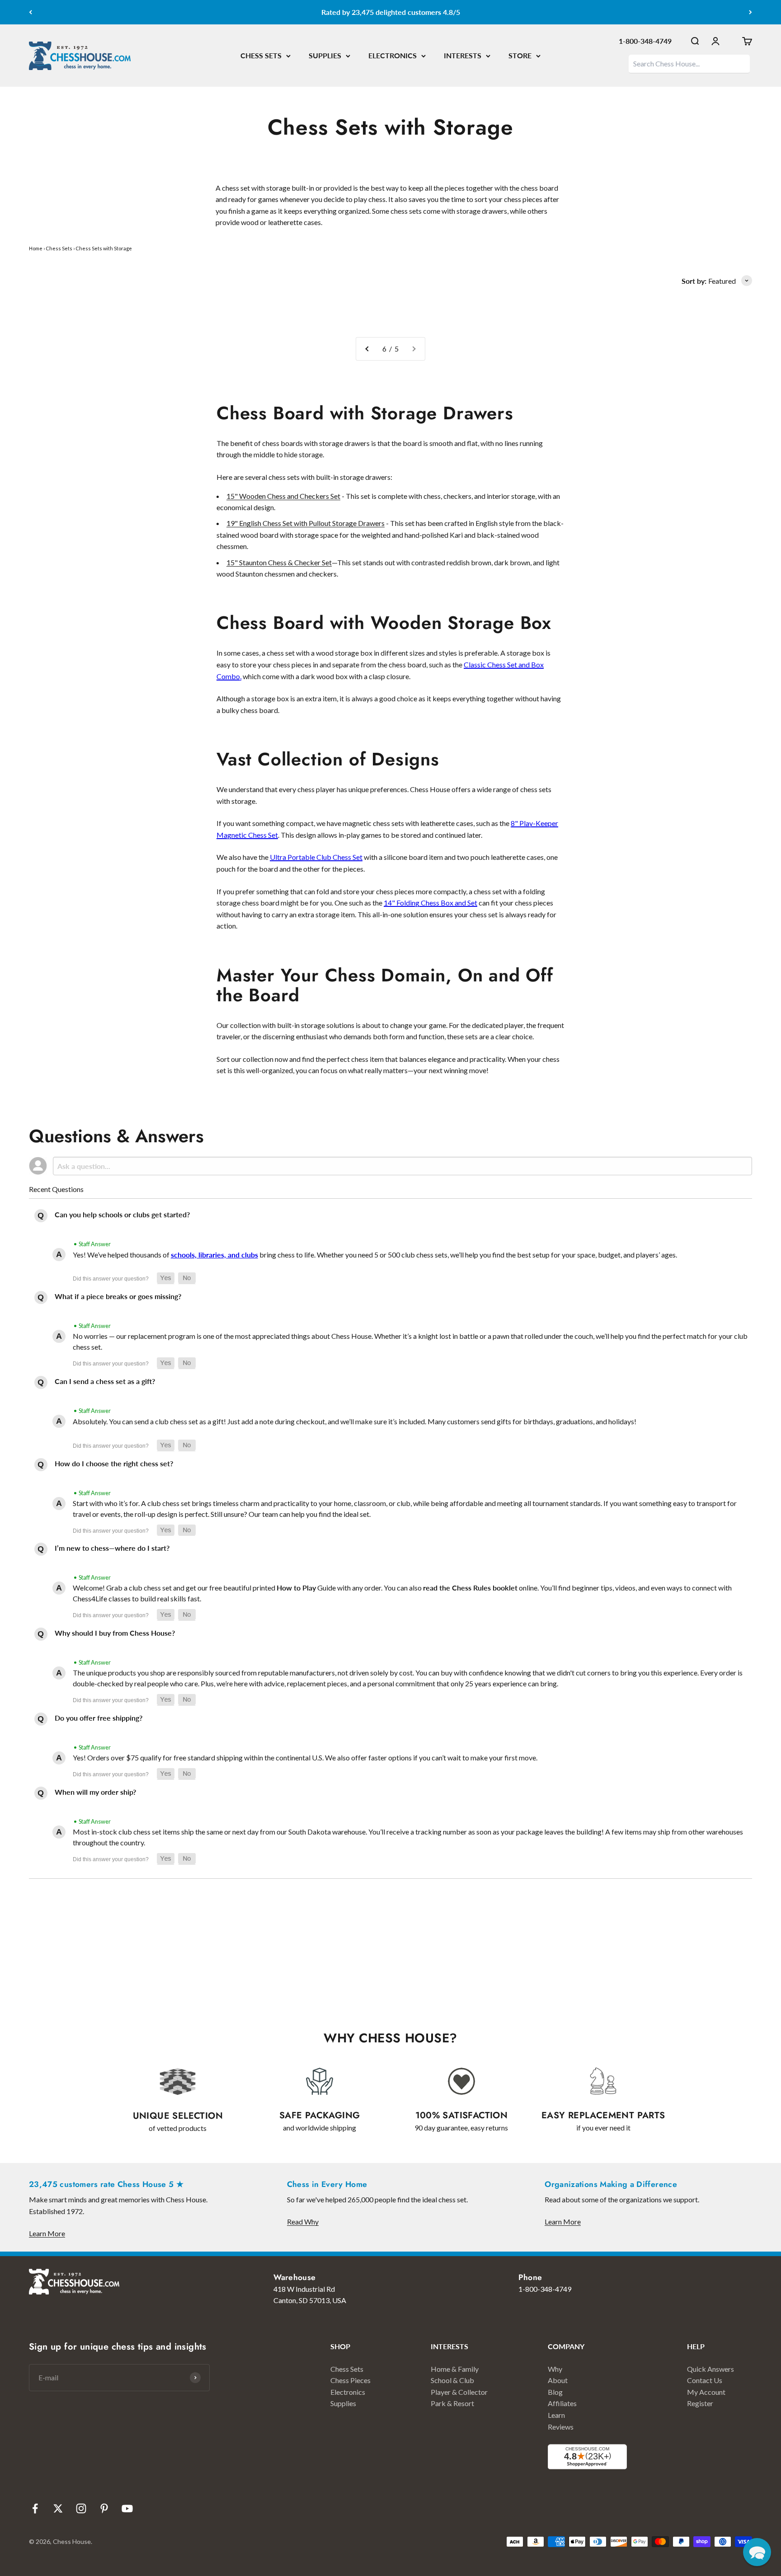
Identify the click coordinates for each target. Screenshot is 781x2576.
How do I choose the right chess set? (114, 1463)
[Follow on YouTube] (127, 2508)
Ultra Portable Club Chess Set (316, 857)
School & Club (452, 2380)
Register (700, 2403)
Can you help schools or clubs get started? (122, 1214)
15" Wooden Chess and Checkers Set (283, 496)
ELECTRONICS (393, 55)
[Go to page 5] (367, 349)
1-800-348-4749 (645, 41)
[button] (166, 1278)
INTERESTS (463, 55)
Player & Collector (459, 2392)
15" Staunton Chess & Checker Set (279, 562)
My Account (706, 2392)
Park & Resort (452, 2403)
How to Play (296, 1588)
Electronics (348, 2392)
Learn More (47, 2233)
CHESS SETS (261, 55)
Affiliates (562, 2403)
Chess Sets (59, 248)
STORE (520, 55)
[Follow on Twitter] (58, 2508)
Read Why (303, 2222)
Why (555, 2369)
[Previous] (31, 12)
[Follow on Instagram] (81, 2508)
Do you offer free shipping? (99, 1718)
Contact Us (705, 2380)
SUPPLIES (325, 55)
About (558, 2380)
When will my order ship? (95, 1792)
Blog (555, 2392)
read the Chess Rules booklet (470, 1588)
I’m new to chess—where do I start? (112, 1548)
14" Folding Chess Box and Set (430, 903)
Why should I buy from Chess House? (115, 1633)
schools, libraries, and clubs (214, 1255)
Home (36, 248)
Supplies (343, 2403)
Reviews (561, 2427)
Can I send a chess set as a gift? (105, 1381)
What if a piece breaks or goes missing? (118, 1296)
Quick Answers (710, 2369)
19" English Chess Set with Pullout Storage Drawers (306, 523)
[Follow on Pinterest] (104, 2508)
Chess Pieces (351, 2380)
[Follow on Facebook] (35, 2508)
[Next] (750, 12)
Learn (556, 2415)
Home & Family (455, 2369)
